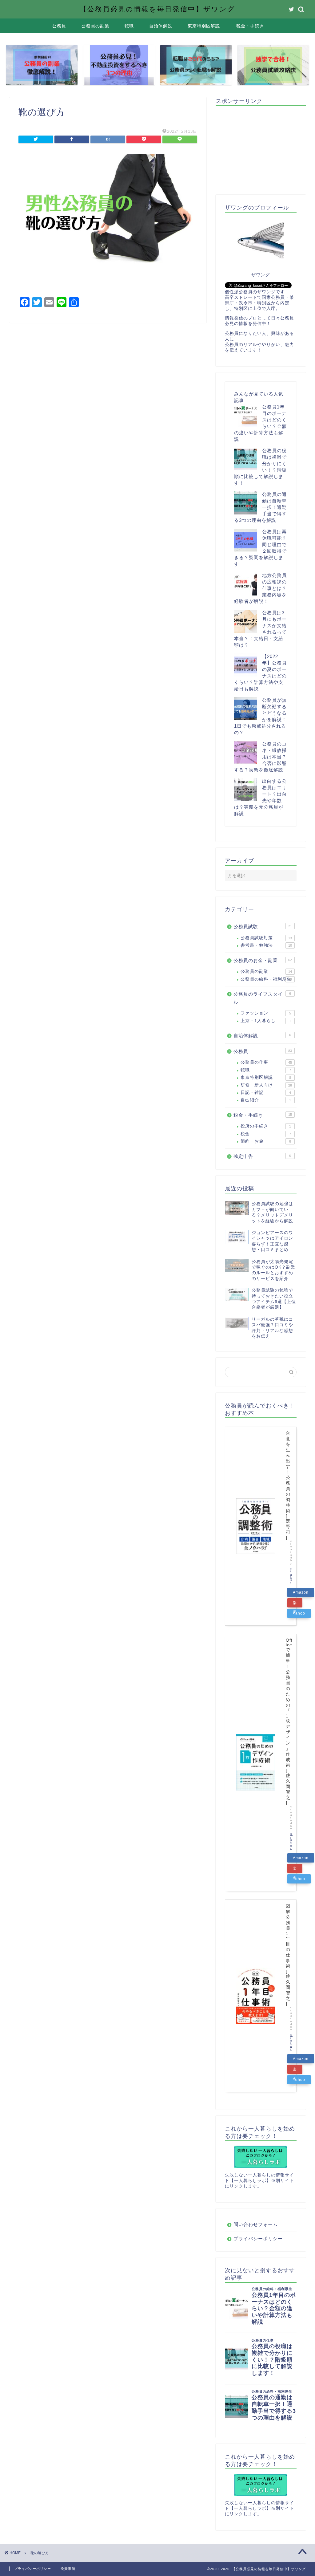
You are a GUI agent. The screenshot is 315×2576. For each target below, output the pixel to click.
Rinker (291, 1576)
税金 (266, 1134)
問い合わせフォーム (256, 2224)
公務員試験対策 (266, 938)
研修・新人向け (266, 1085)
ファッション (266, 1013)
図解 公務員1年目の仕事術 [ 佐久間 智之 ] (288, 1955)
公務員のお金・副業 (263, 960)
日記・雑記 (266, 1093)
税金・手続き (250, 26)
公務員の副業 (95, 26)
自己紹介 (266, 1100)
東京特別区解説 (204, 26)
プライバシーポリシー (258, 2239)
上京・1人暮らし (266, 1021)
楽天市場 (295, 1604)
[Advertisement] (265, 149)
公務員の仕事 (266, 1062)
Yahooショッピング (299, 1615)
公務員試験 (263, 926)
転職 (129, 26)
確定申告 (262, 1156)
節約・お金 (266, 1141)
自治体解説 (161, 26)
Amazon (301, 1592)
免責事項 (68, 2569)
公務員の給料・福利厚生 (266, 979)
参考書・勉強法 (266, 945)
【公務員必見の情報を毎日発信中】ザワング (157, 9)
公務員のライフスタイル (262, 998)
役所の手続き (266, 1126)
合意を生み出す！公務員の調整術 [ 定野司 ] (288, 1485)
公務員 (59, 26)
